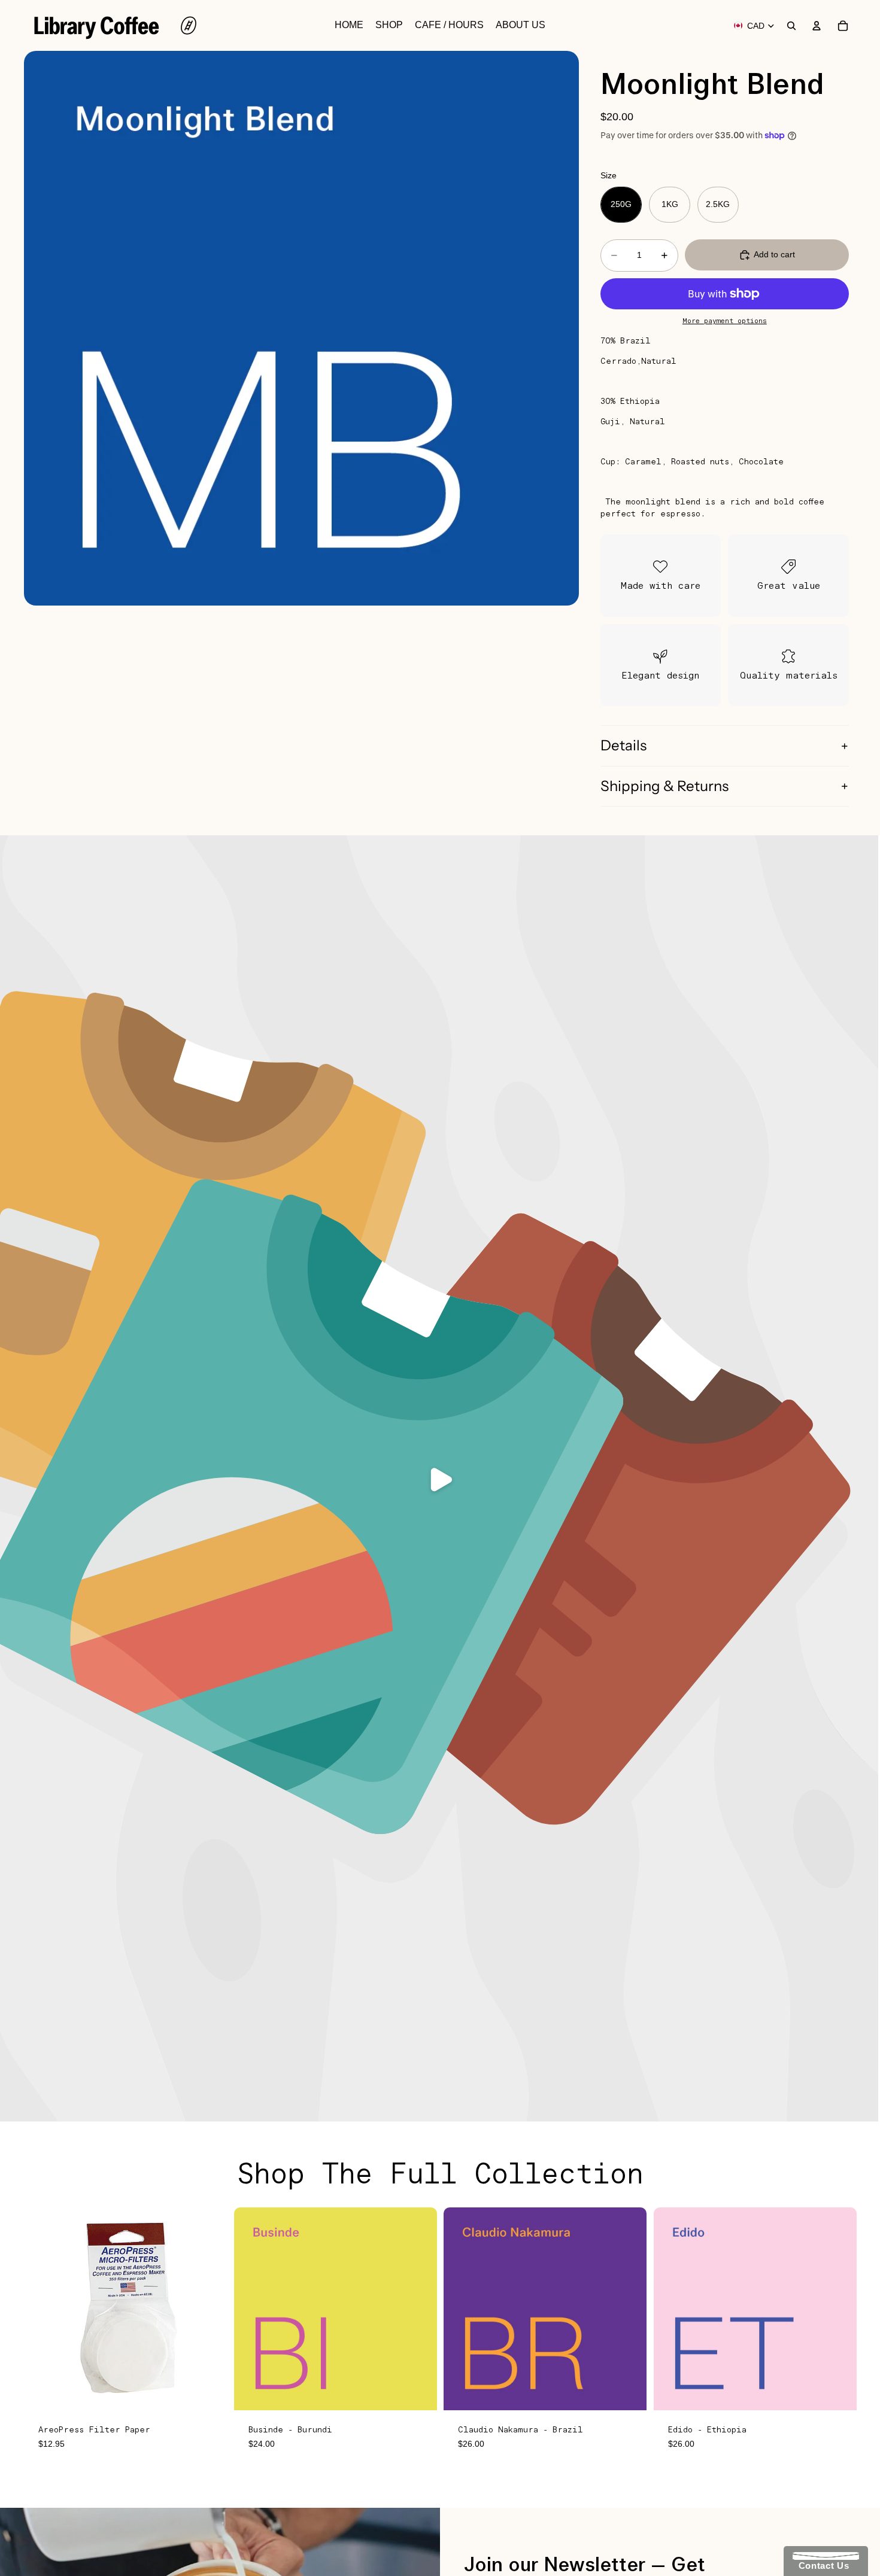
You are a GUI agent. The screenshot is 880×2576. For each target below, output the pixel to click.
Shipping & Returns (664, 786)
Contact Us (821, 2566)
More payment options (725, 321)
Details (623, 745)
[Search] (791, 26)
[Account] (817, 26)
